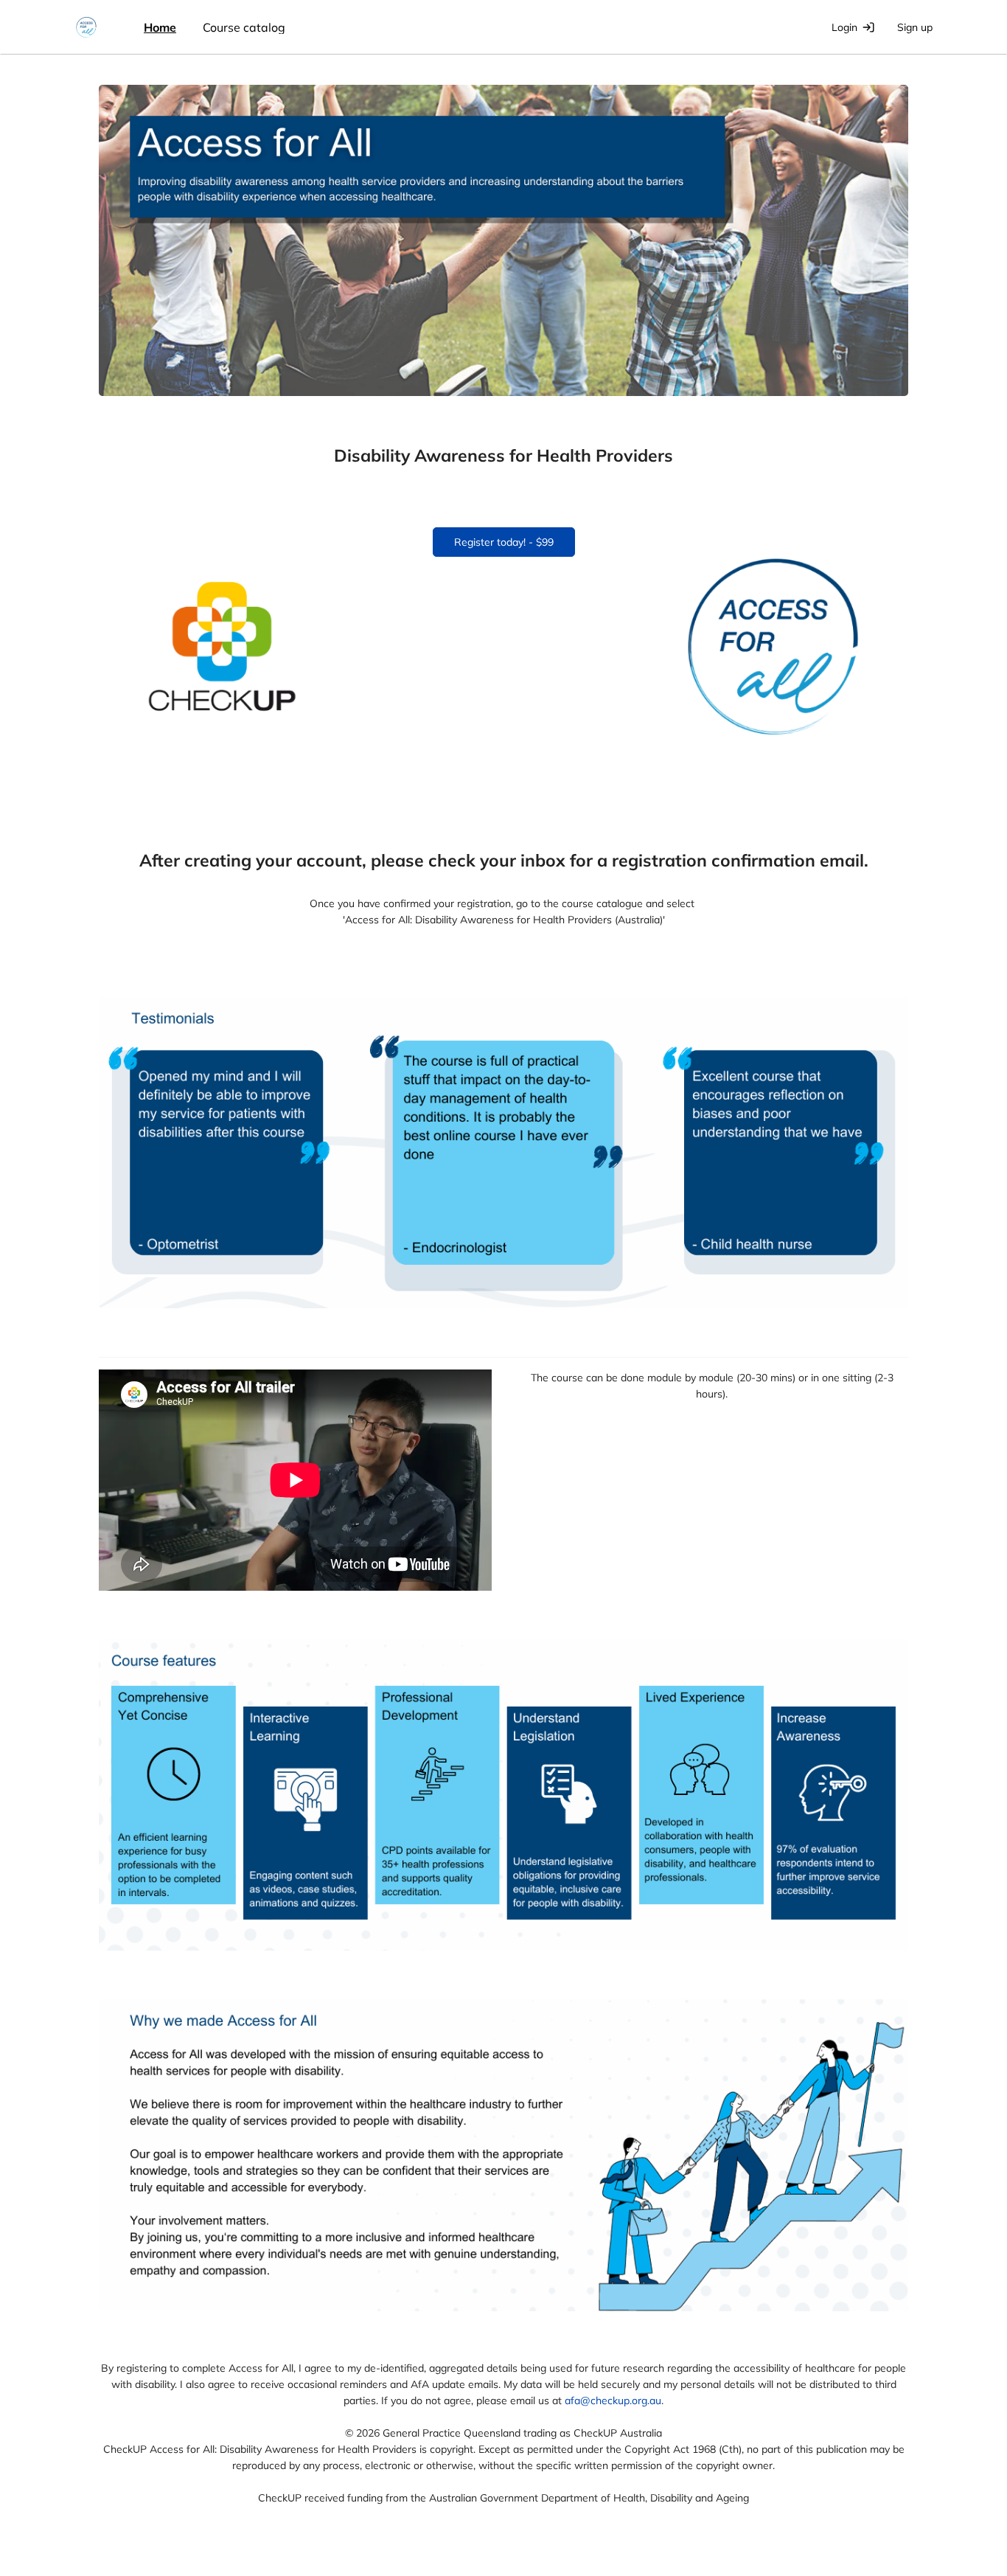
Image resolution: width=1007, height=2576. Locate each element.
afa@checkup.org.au (613, 2400)
